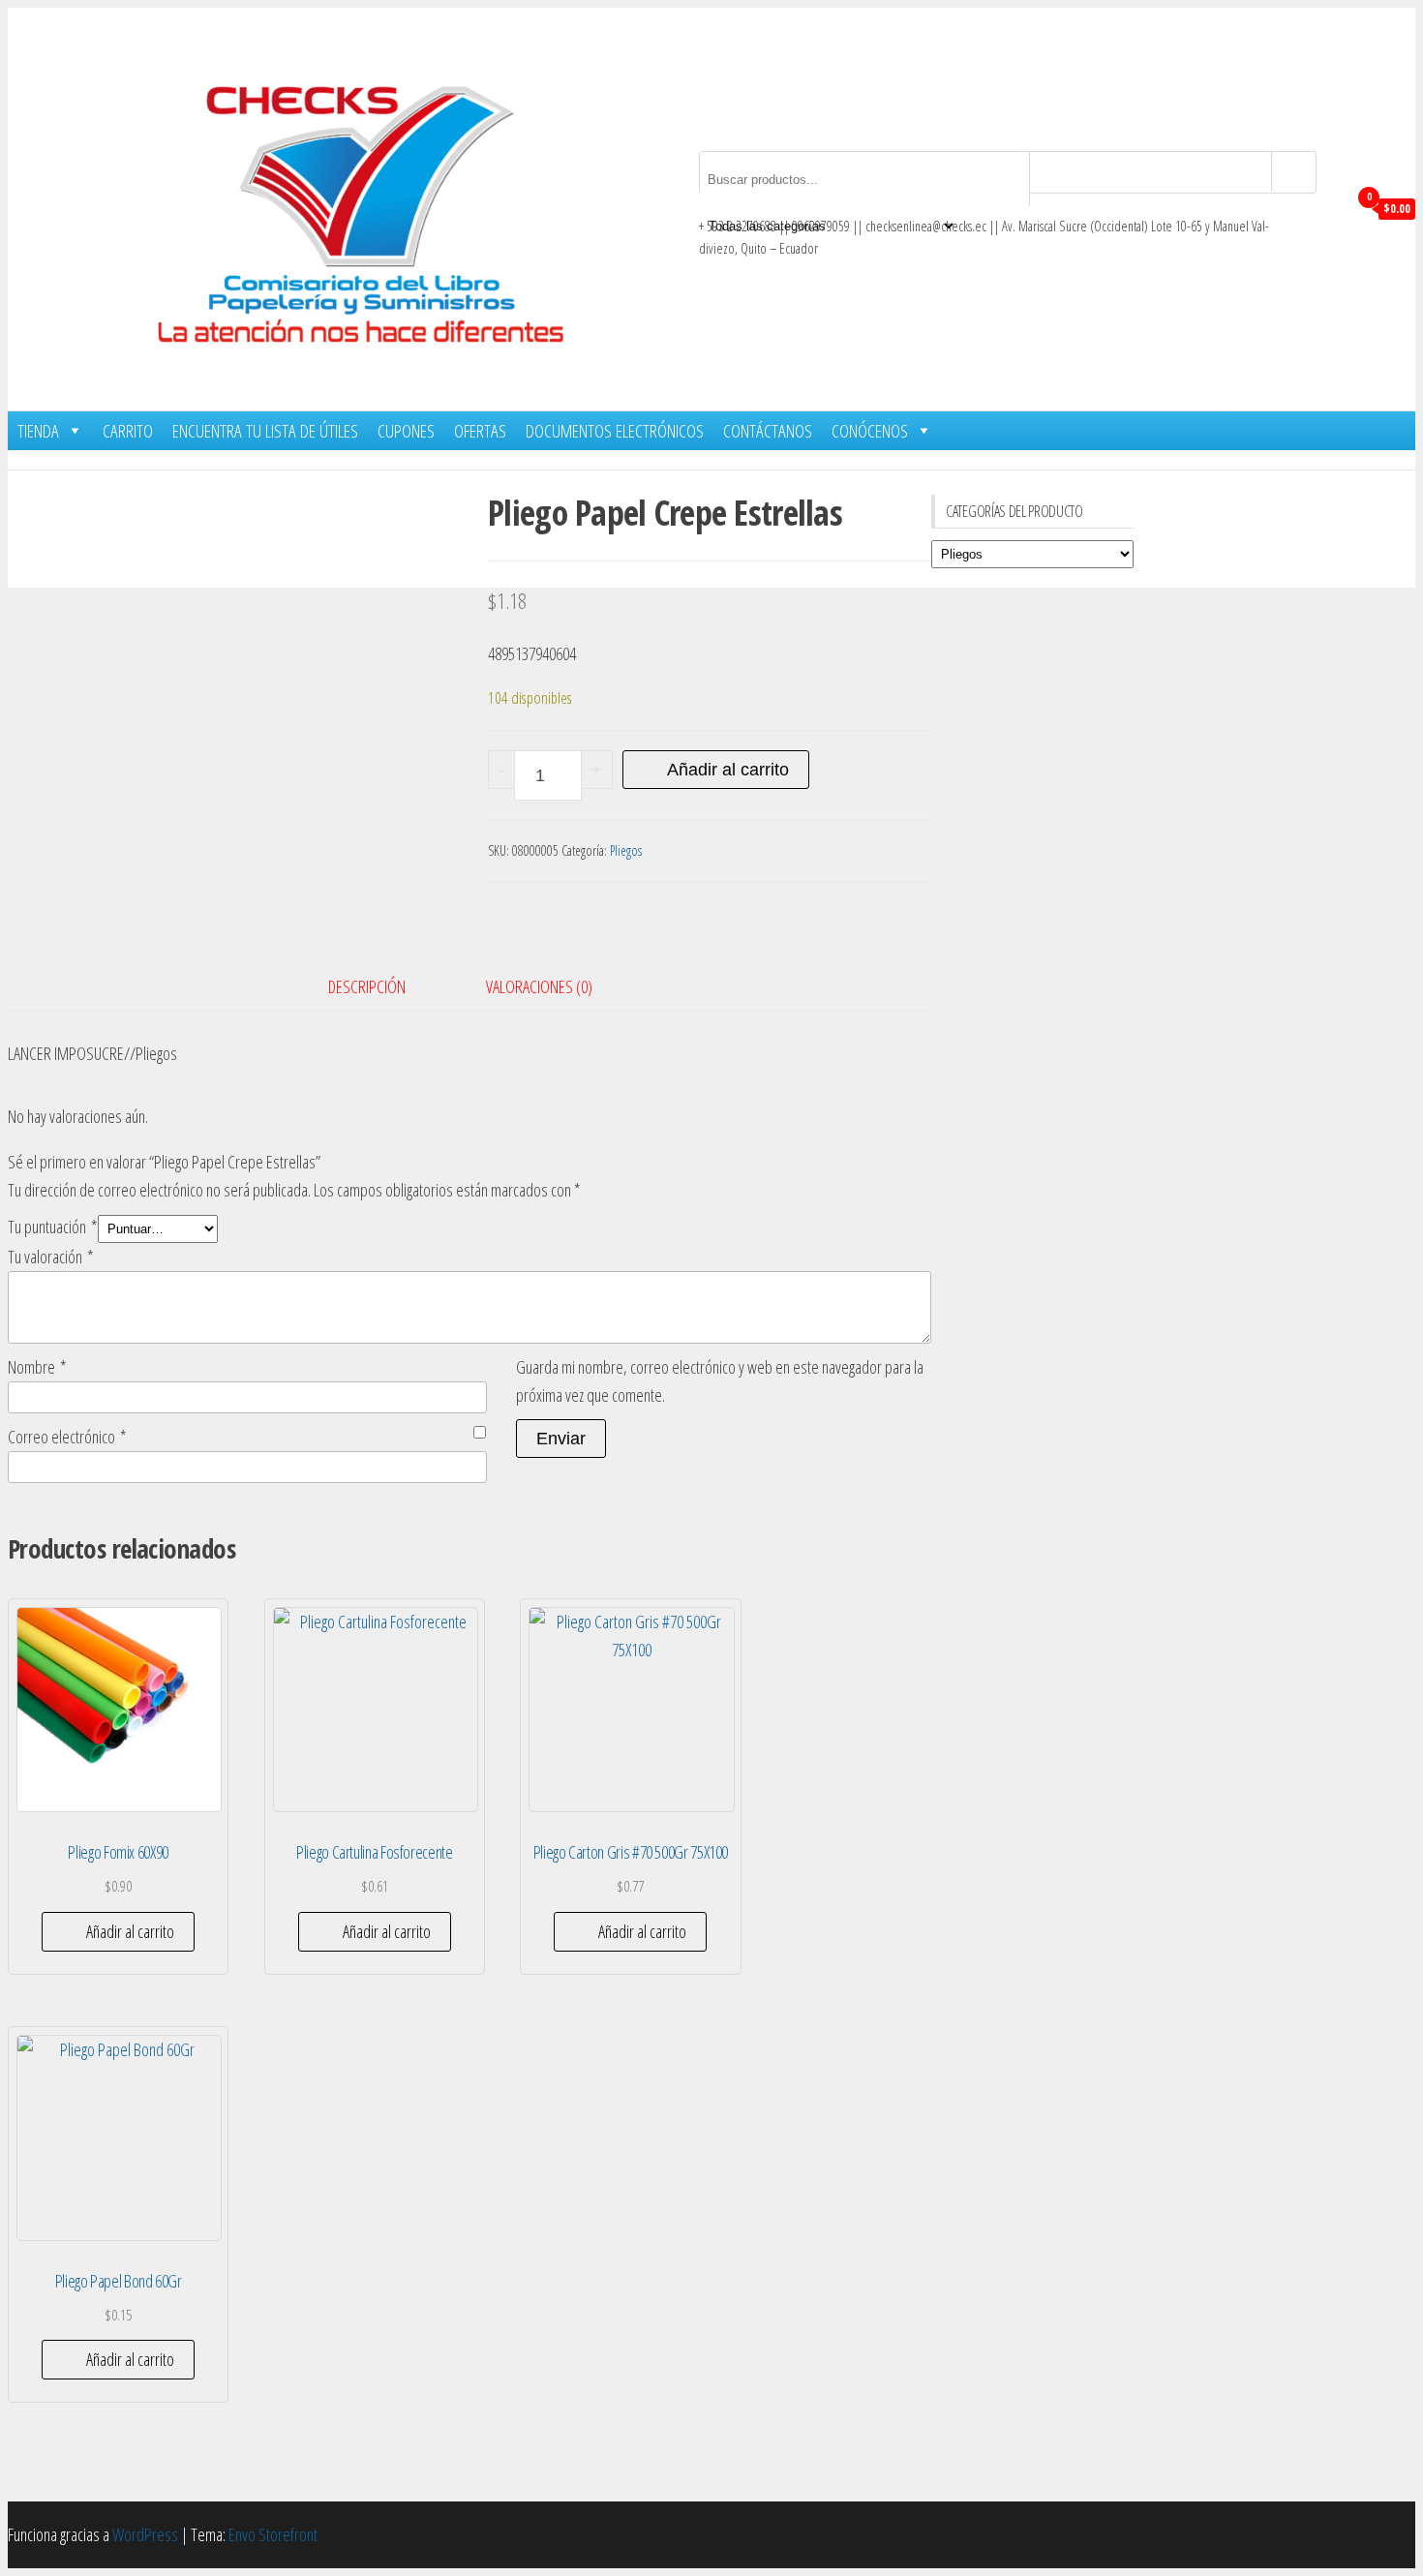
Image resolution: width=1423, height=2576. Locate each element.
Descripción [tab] (367, 986)
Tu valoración (51, 1257)
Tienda (38, 431)
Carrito (128, 431)
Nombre (37, 1367)
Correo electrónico (67, 1437)
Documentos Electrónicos (615, 431)
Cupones (406, 431)
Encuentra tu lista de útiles (265, 431)
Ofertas (480, 431)
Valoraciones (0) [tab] (539, 986)
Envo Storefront (273, 2534)
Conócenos (870, 431)
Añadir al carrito (728, 770)
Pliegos (626, 850)
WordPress (145, 2534)
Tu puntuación (53, 1227)
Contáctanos (768, 431)
